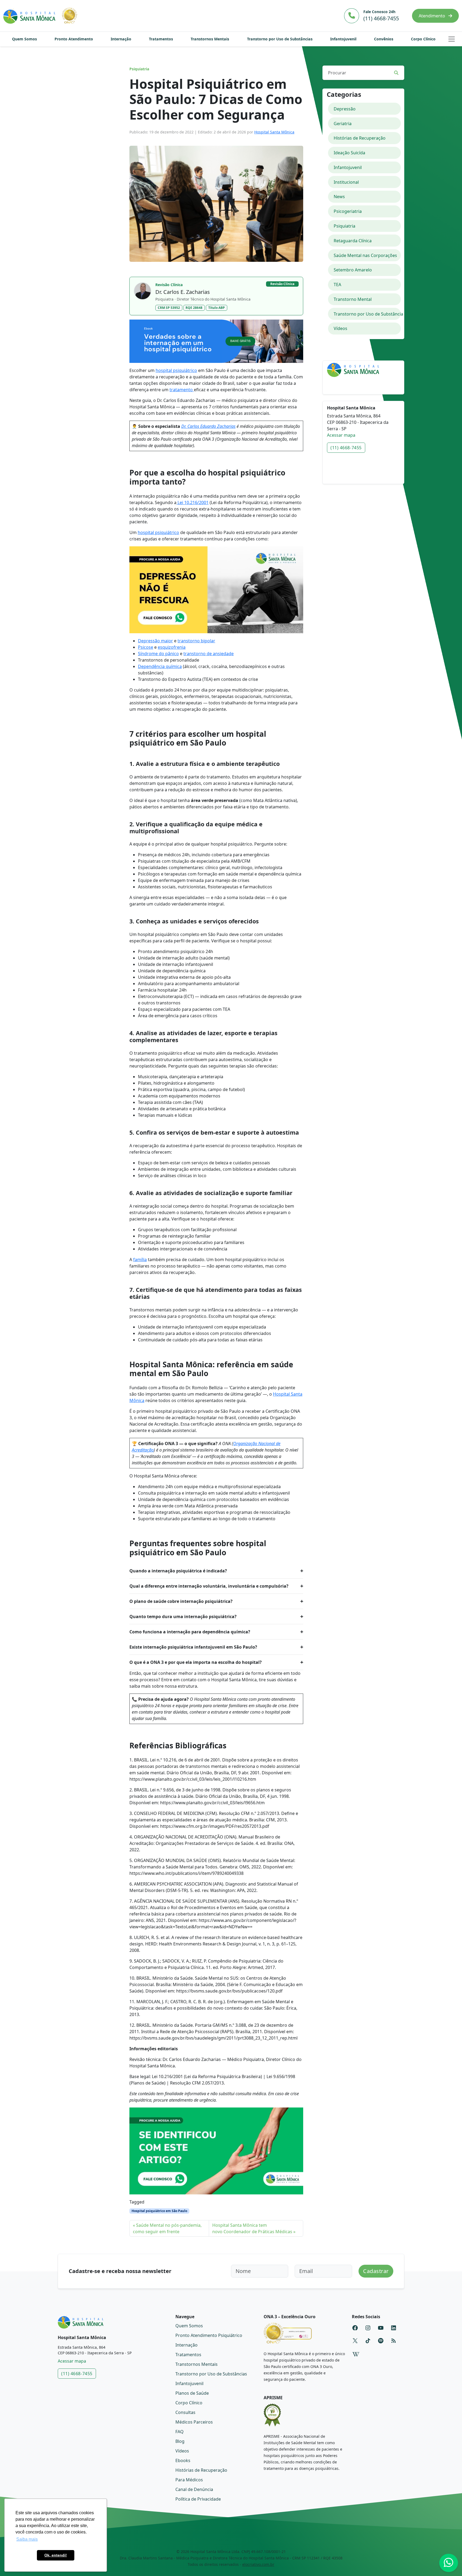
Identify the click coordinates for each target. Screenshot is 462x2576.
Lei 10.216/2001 (192, 502)
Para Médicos (189, 2480)
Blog (180, 2441)
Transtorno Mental (353, 299)
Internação (121, 39)
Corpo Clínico (423, 39)
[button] (452, 39)
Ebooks (183, 2460)
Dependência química (160, 666)
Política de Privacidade (198, 2499)
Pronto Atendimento (74, 39)
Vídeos (340, 328)
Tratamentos (161, 39)
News (339, 197)
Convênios (384, 39)
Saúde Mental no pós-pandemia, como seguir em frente (167, 2228)
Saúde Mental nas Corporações (365, 255)
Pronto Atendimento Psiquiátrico (209, 2335)
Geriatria (343, 124)
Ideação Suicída (349, 153)
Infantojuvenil (343, 39)
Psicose (146, 647)
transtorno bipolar (196, 641)
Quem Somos (24, 39)
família (140, 1260)
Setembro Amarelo (353, 270)
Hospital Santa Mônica (274, 132)
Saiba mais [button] (27, 2539)
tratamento (182, 390)
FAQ (180, 2432)
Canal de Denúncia (194, 2489)
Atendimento (432, 16)
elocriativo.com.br (258, 2564)
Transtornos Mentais (210, 39)
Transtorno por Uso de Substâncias (280, 39)
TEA (337, 285)
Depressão (345, 109)
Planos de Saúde (192, 2393)
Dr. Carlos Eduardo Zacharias (208, 426)
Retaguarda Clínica (353, 241)
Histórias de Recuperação (360, 138)
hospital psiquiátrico (176, 370)
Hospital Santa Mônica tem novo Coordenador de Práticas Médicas (252, 2228)
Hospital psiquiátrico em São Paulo (159, 2211)
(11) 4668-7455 (346, 448)
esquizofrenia (172, 647)
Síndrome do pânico (158, 654)
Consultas (185, 2412)
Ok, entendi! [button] (56, 2555)
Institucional (346, 182)
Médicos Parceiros (194, 2422)
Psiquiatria (139, 69)
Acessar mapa (341, 435)
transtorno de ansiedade (209, 654)
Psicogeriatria (348, 211)
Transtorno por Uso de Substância (367, 314)
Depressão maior (155, 641)
